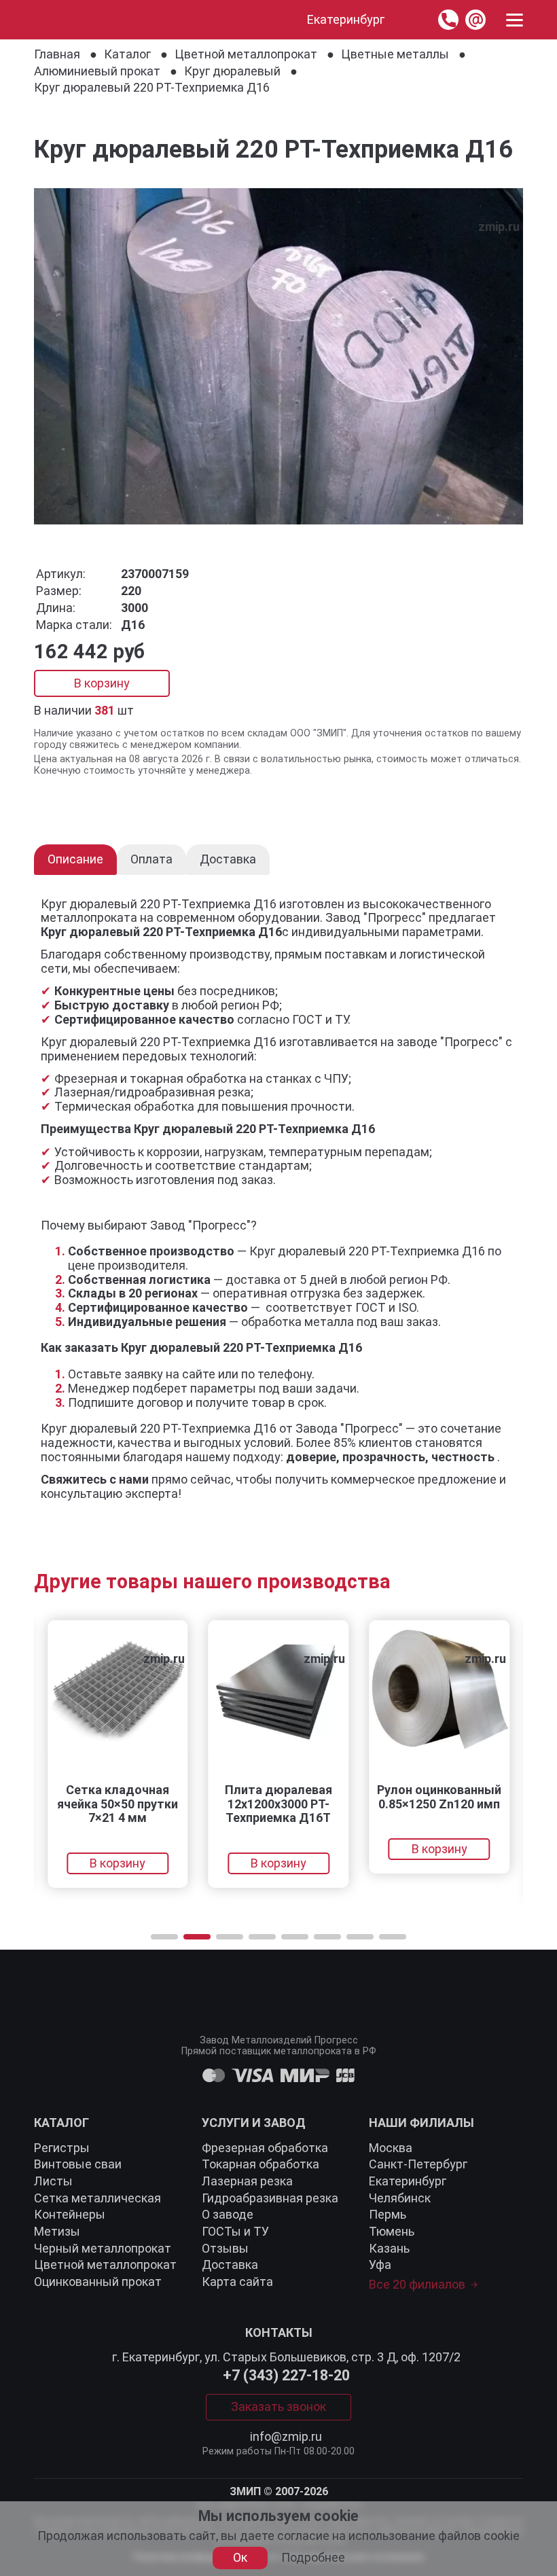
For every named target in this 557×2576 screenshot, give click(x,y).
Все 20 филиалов (417, 2285)
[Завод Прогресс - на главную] (47, 20)
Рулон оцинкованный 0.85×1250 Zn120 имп (439, 1797)
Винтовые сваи (78, 2164)
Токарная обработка (260, 2164)
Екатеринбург (408, 2181)
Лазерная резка (247, 2181)
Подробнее (313, 2558)
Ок (240, 2557)
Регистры (62, 2148)
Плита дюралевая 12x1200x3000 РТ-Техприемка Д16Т (278, 1804)
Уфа (380, 2265)
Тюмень (392, 2231)
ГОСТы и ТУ (235, 2231)
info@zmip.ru (286, 2437)
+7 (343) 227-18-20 (286, 2376)
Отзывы (225, 2248)
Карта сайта (237, 2282)
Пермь (388, 2214)
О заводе (228, 2214)
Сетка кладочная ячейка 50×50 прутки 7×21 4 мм (118, 1804)
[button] (164, 1937)
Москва (391, 2148)
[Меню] (515, 20)
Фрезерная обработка (265, 2148)
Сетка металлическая (97, 2198)
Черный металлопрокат (103, 2248)
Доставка (230, 2265)
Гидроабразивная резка (270, 2198)
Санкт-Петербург (418, 2164)
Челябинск (400, 2198)
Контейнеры (70, 2214)
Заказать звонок (278, 2407)
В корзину (102, 683)
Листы (53, 2181)
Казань (389, 2248)
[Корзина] (411, 20)
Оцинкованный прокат (98, 2282)
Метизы (57, 2231)
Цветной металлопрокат (105, 2265)
